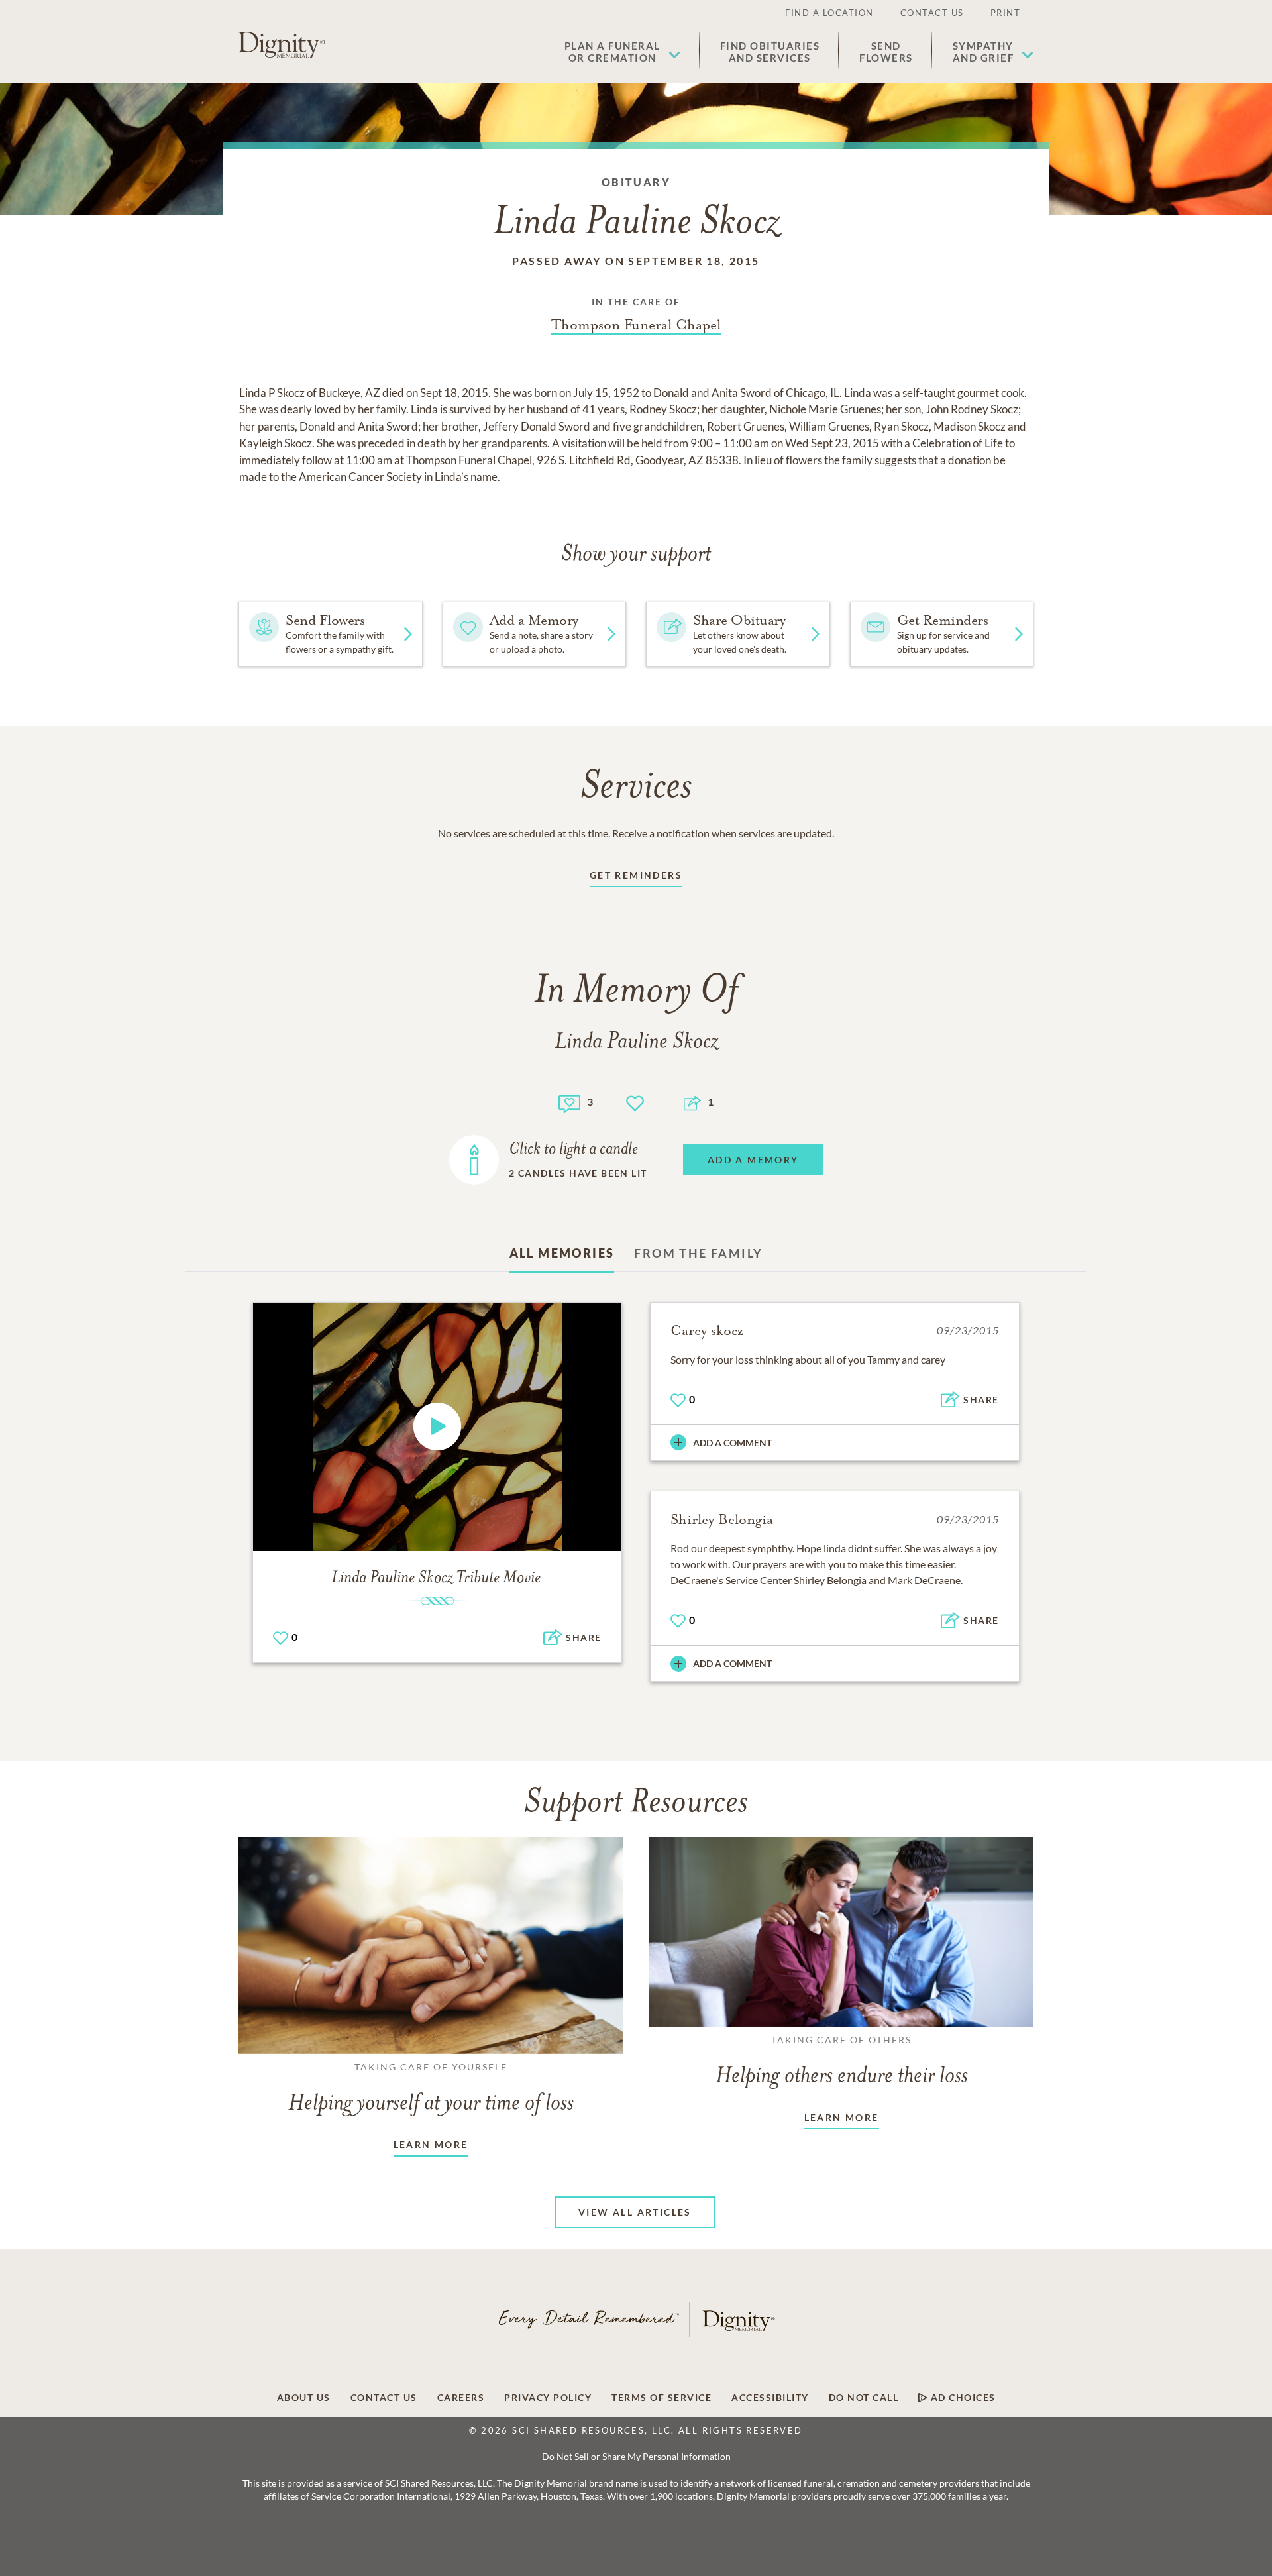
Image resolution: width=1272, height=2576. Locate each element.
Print (1006, 13)
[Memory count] (569, 1102)
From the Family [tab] (698, 1253)
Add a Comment (732, 1443)
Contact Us (932, 13)
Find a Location (829, 13)
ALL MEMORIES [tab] (562, 1253)
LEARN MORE (431, 2144)
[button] (622, 52)
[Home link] (282, 45)
